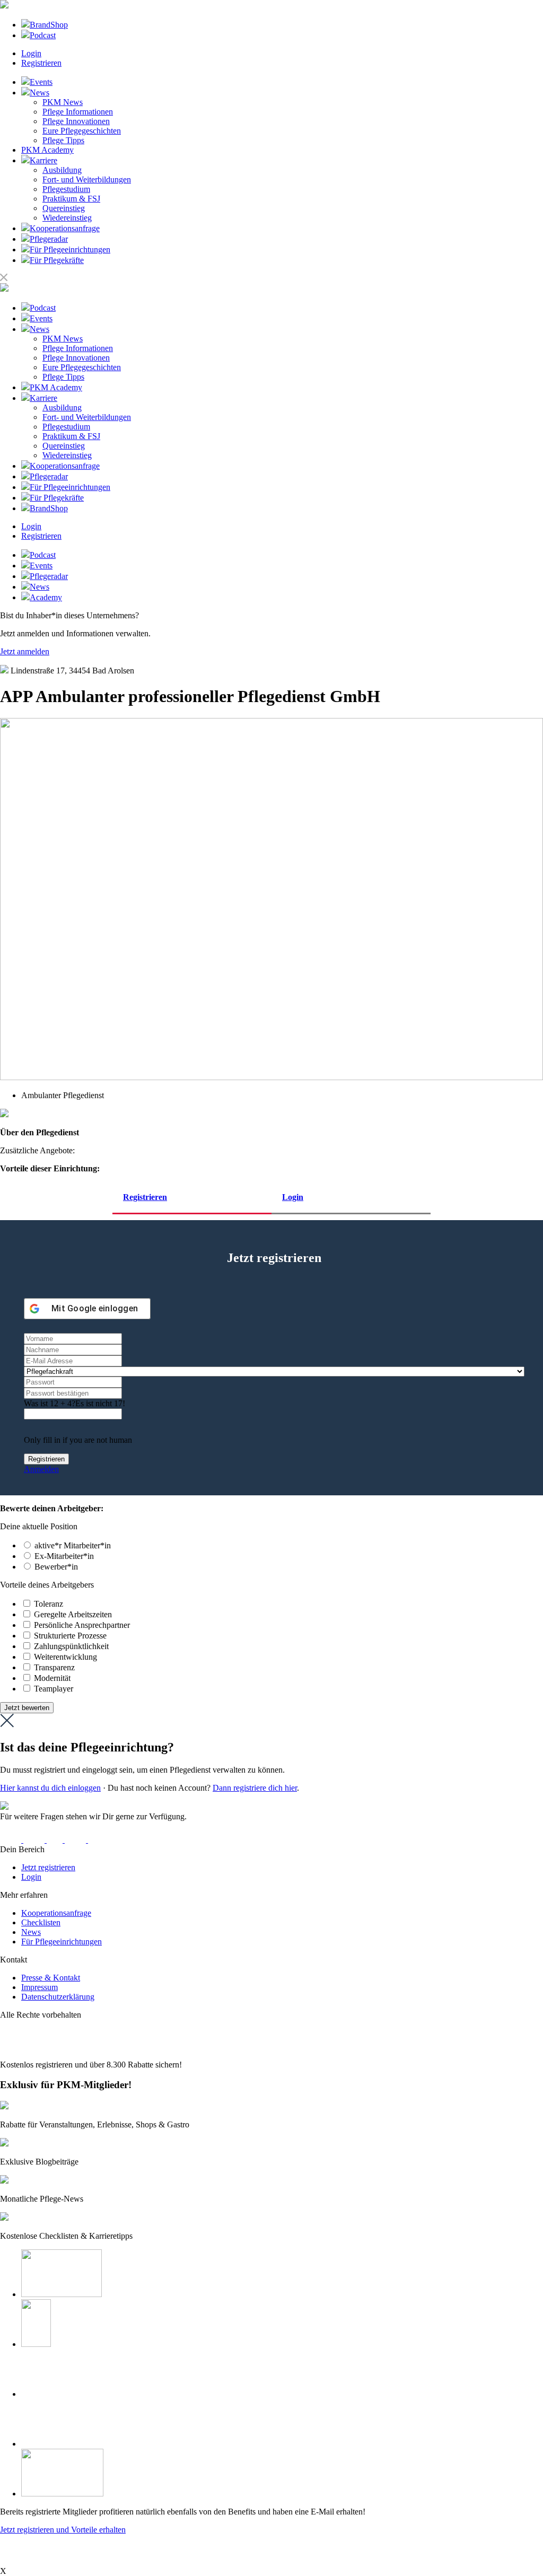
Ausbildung (62, 170)
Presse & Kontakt (51, 1978)
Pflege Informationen (78, 112)
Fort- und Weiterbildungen (87, 179)
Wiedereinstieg (67, 218)
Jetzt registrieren (48, 1867)
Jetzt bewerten (27, 1708)
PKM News (63, 102)
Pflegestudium (66, 189)
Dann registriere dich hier (255, 1788)
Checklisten (41, 1922)
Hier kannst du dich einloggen (50, 1788)
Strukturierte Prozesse (70, 1636)
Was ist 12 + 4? (50, 1403)
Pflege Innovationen (76, 121)
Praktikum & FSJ (71, 199)
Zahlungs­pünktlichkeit (71, 1646)
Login (31, 53)
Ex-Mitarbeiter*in (64, 1556)
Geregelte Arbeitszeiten (73, 1614)
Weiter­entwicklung (65, 1657)
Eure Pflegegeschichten (82, 131)
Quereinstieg (64, 208)
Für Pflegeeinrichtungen (62, 1942)
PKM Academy (47, 150)
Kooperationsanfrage (56, 1913)
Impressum (40, 1987)
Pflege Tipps (63, 140)
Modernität (52, 1678)
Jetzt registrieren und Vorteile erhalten (63, 2530)
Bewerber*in (56, 1567)
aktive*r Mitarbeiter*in (73, 1545)
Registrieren (41, 63)
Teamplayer (54, 1689)
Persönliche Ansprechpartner (82, 1625)
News (31, 1932)
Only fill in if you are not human (78, 1440)
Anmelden (41, 1469)
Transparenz (54, 1667)
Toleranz (49, 1604)
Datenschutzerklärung (58, 1997)
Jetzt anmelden (25, 651)
